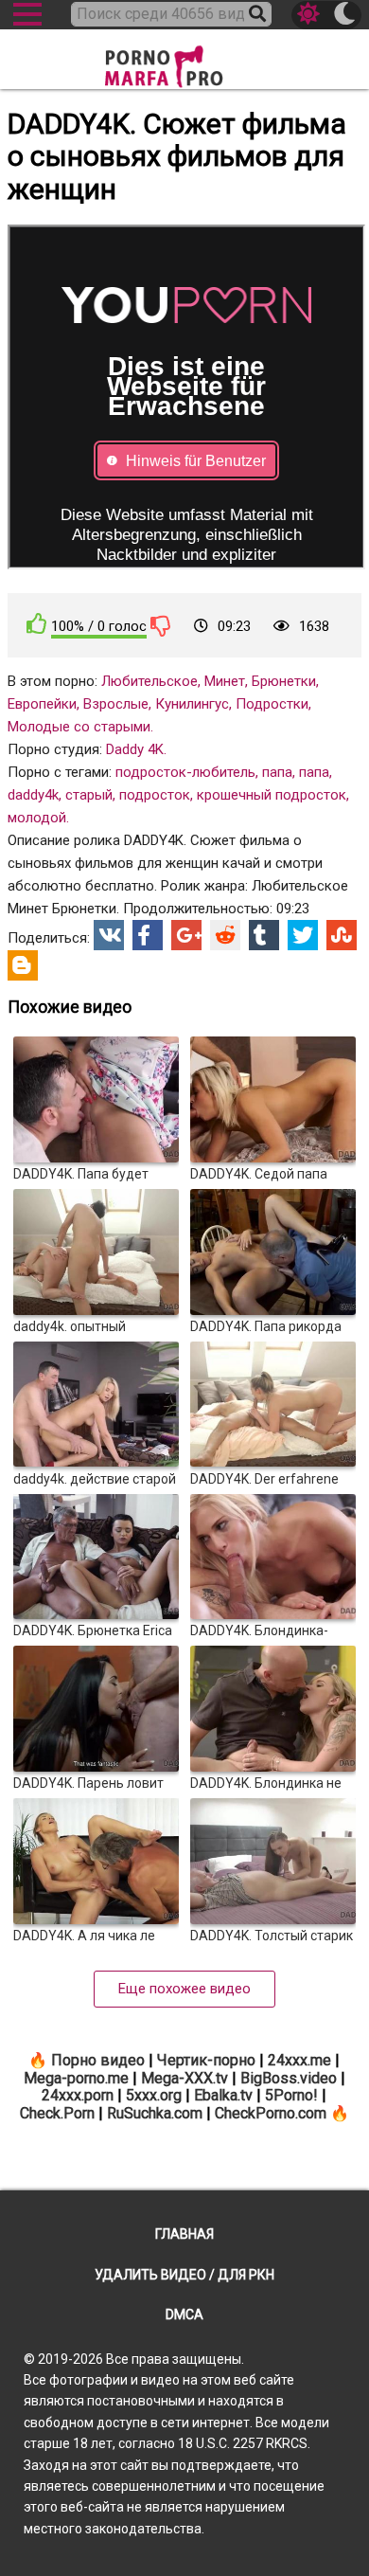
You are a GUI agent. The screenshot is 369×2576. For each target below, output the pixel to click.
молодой (37, 818)
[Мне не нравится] (161, 625)
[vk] (109, 935)
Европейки (42, 704)
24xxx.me (299, 2060)
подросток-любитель (185, 772)
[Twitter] (303, 935)
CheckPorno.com (271, 2113)
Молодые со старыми (79, 727)
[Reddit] (225, 935)
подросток (155, 795)
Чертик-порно (206, 2060)
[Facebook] (148, 935)
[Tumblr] (264, 935)
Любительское (149, 681)
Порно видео (98, 2060)
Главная (184, 2234)
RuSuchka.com (155, 2113)
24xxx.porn (78, 2095)
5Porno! (291, 2095)
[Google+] (186, 935)
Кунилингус (192, 704)
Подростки (272, 704)
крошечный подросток (272, 795)
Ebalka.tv (223, 2095)
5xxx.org (154, 2095)
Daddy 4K (135, 749)
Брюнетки (284, 681)
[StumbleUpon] (342, 935)
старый (89, 795)
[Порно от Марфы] (184, 61)
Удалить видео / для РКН (184, 2275)
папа (277, 772)
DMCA (184, 2315)
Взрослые (116, 704)
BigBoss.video (289, 2078)
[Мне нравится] (37, 624)
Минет (225, 681)
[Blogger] (23, 965)
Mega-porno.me (76, 2078)
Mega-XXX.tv (184, 2078)
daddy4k (33, 795)
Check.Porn (57, 2113)
